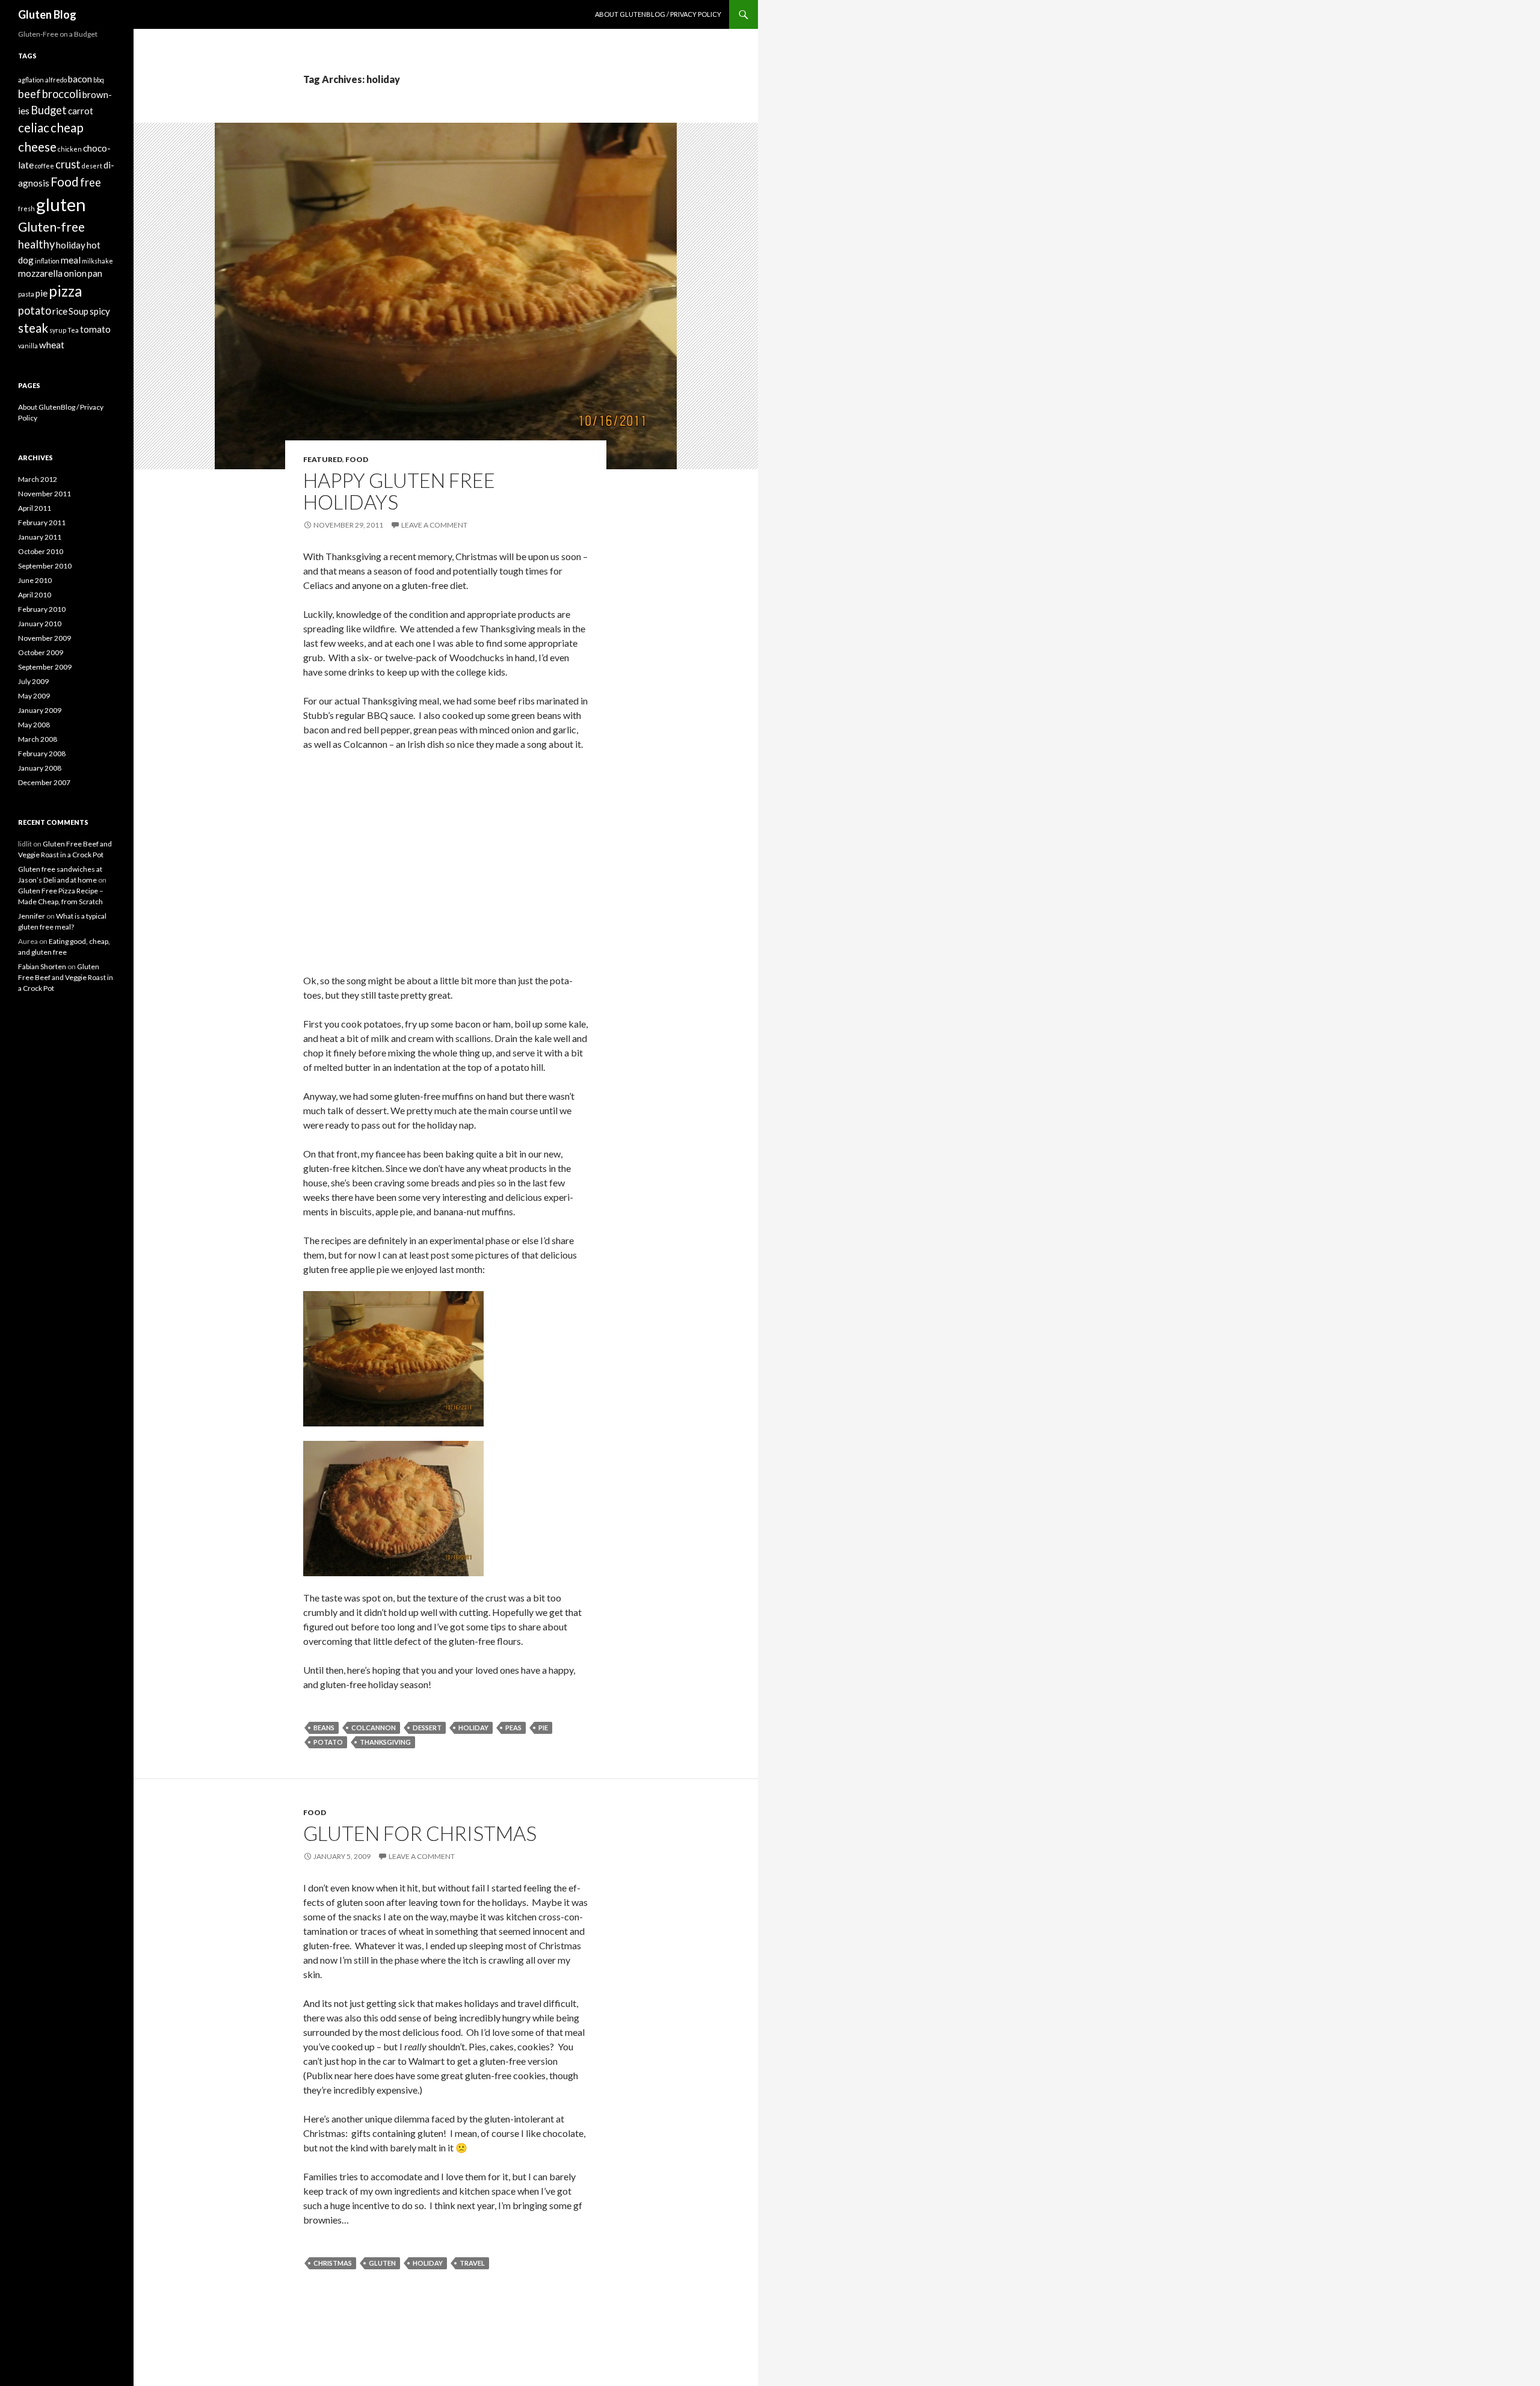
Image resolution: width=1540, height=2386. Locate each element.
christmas (333, 2263)
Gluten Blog (47, 14)
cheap (67, 128)
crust (68, 164)
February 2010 (42, 609)
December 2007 (44, 782)
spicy (100, 311)
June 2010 (35, 580)
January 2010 (40, 624)
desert (92, 166)
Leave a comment (434, 525)
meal (71, 260)
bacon (80, 79)
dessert (427, 1728)
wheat (52, 345)
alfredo (56, 80)
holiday (473, 1728)
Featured (323, 459)
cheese (37, 147)
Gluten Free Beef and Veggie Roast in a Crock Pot (66, 977)
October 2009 (41, 652)
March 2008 (38, 739)
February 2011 (42, 523)
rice (60, 311)
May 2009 (34, 696)
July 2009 (33, 681)
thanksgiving (385, 1742)
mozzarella (40, 273)
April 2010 (35, 595)
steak (33, 328)
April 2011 (35, 508)
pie (543, 1728)
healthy (36, 244)
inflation (47, 261)
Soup (79, 311)
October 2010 (41, 551)
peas (513, 1728)
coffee (45, 166)
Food (357, 459)
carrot (81, 111)
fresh (26, 208)
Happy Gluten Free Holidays (399, 491)
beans (324, 1728)
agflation (31, 80)
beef (29, 94)
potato (328, 1742)
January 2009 (40, 710)
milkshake (97, 261)
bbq (99, 80)
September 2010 (45, 566)
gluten (382, 2263)
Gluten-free (51, 227)
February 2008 (42, 754)
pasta (26, 294)
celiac (34, 128)
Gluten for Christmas (420, 1833)
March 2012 (38, 479)
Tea (73, 330)
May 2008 (34, 725)
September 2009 (45, 667)
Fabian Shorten (42, 966)
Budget (49, 110)
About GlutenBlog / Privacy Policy (658, 14)
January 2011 (40, 537)
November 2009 (45, 638)
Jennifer (32, 916)
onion (75, 273)
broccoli (62, 94)
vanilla (28, 346)
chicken (70, 149)
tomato (95, 329)
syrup (58, 330)
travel (472, 2263)
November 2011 (45, 494)
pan (95, 273)
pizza (66, 291)
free (91, 182)
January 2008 (40, 768)
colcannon (374, 1728)
